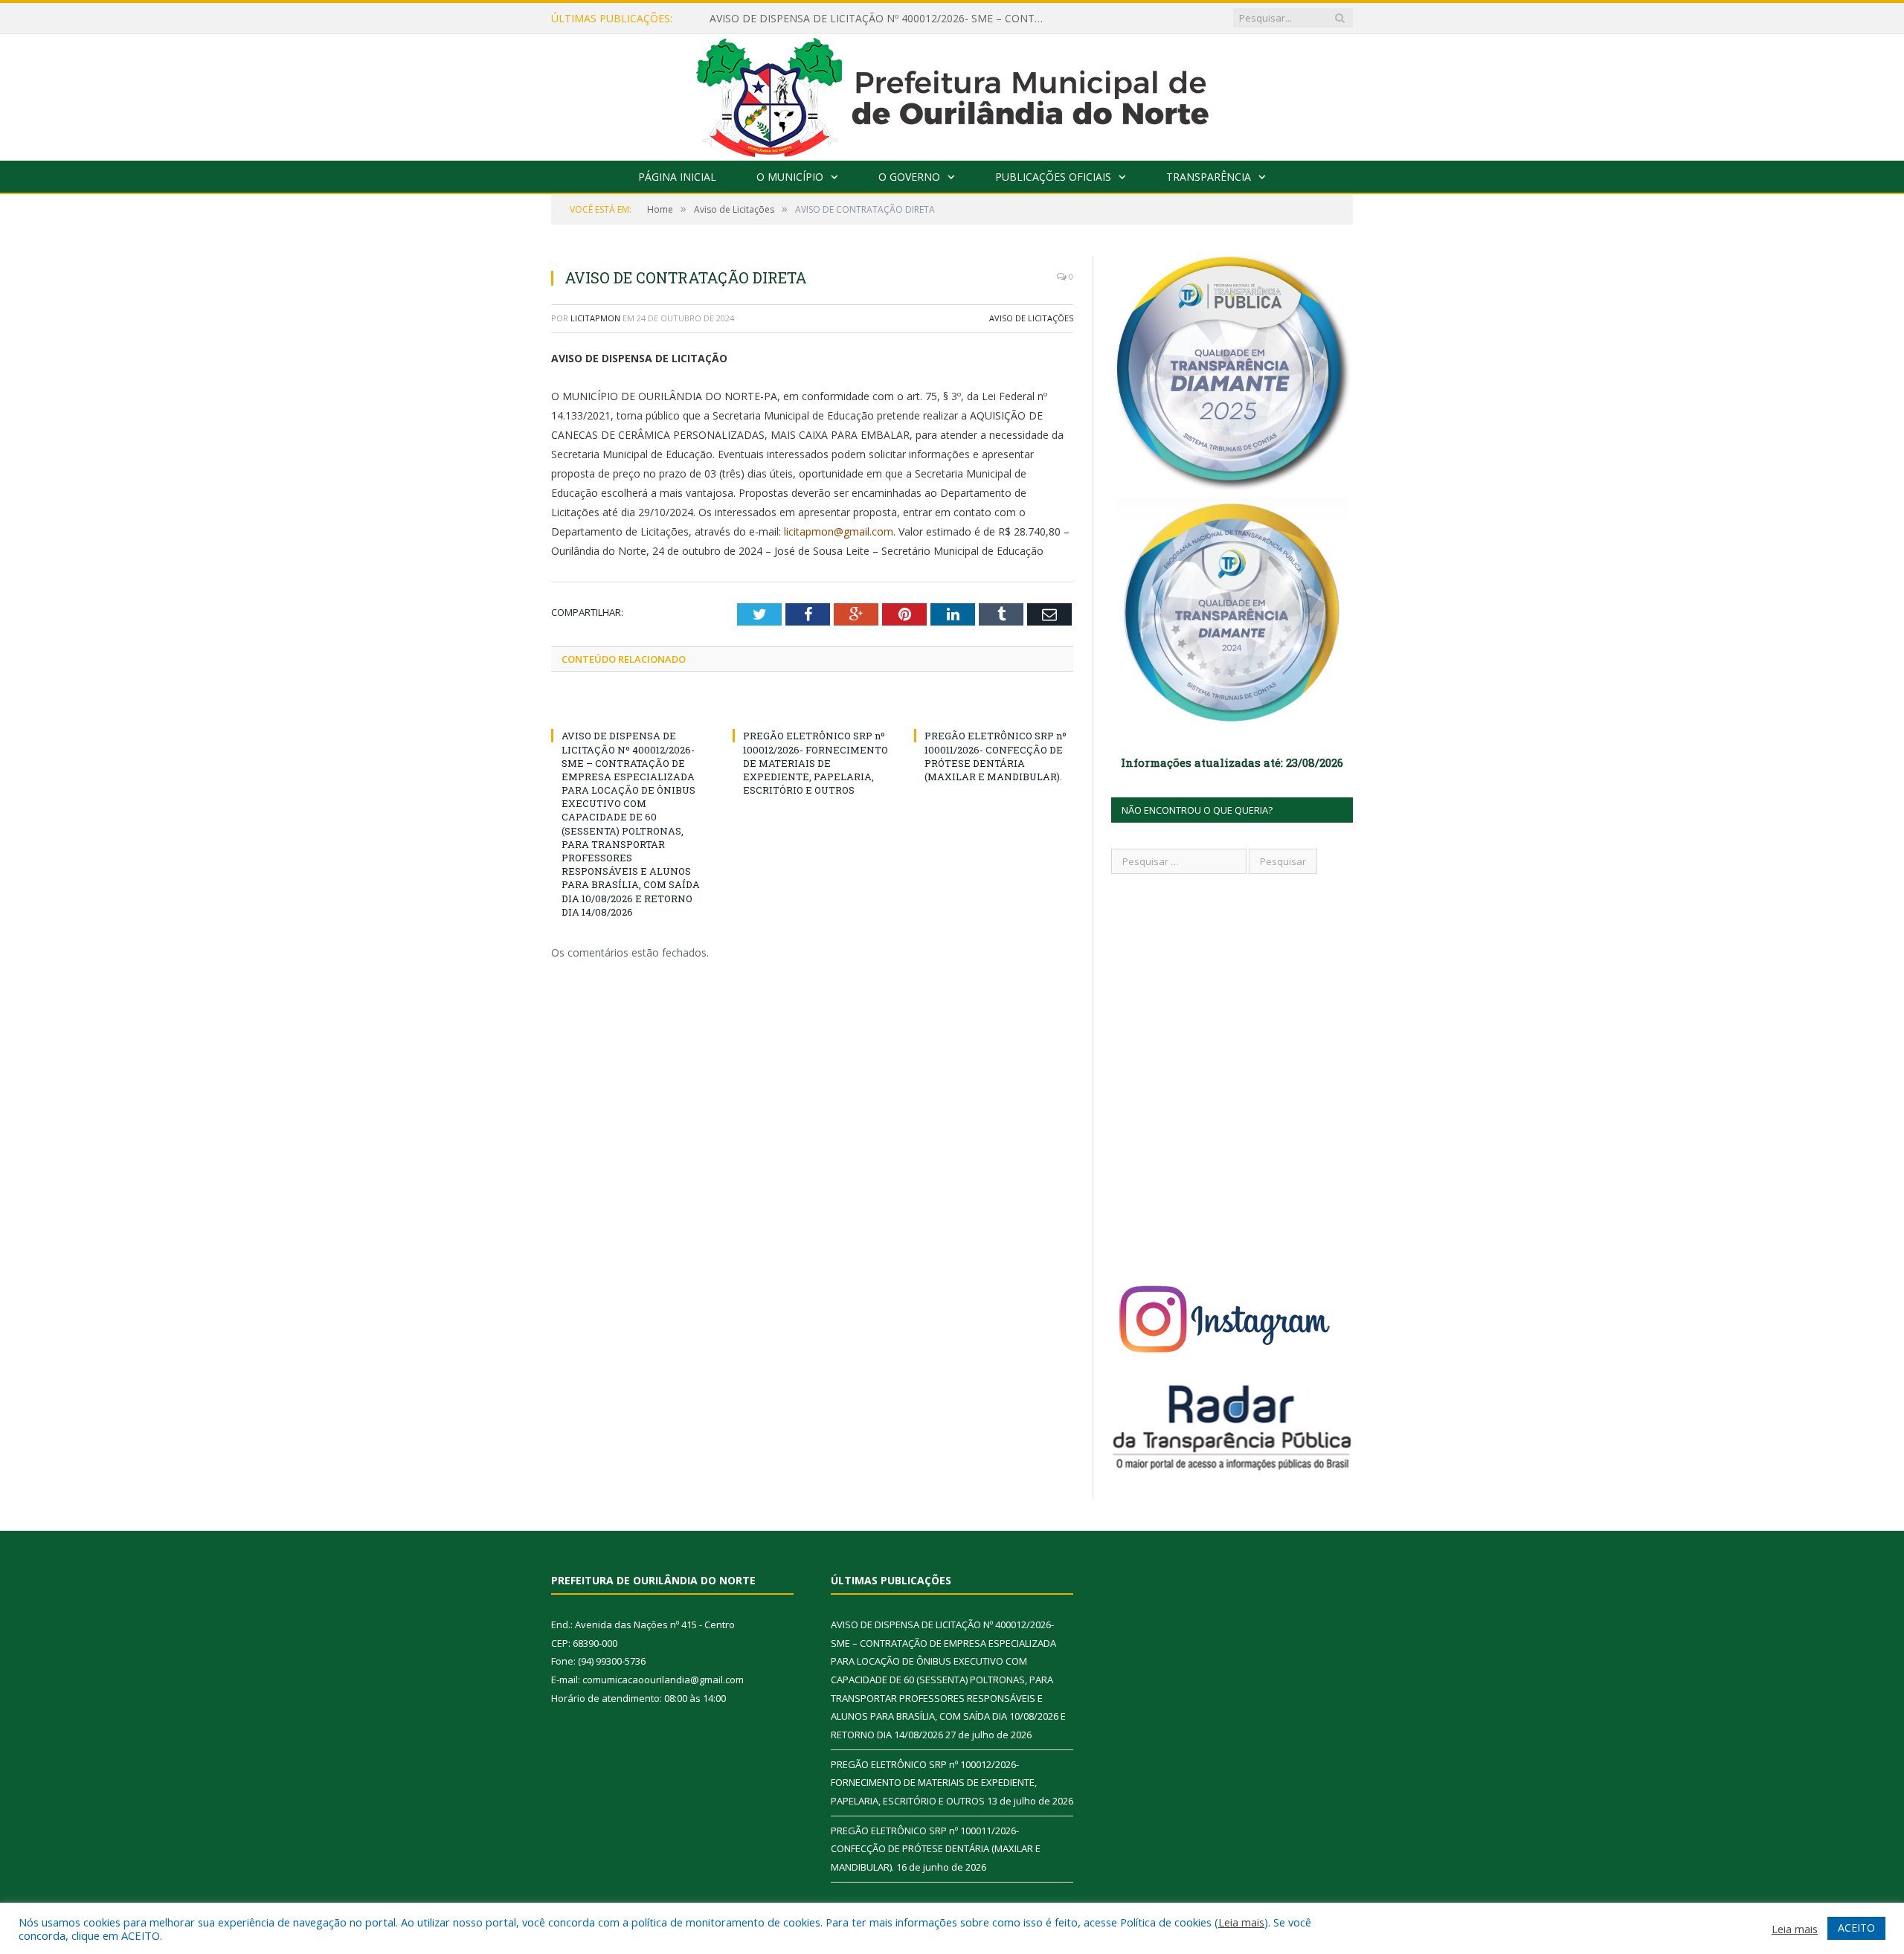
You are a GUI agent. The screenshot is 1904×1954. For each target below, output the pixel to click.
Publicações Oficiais (1053, 177)
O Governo (909, 177)
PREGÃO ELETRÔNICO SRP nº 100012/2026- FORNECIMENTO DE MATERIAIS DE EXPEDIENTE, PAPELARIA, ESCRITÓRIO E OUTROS (816, 763)
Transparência (1209, 177)
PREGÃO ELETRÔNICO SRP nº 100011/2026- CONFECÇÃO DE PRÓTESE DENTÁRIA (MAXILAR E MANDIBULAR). (996, 756)
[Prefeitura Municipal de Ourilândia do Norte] (952, 94)
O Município (790, 177)
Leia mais (1241, 1922)
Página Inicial (677, 177)
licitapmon (595, 318)
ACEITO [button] (1856, 1928)
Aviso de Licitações (1031, 318)
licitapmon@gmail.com (839, 531)
